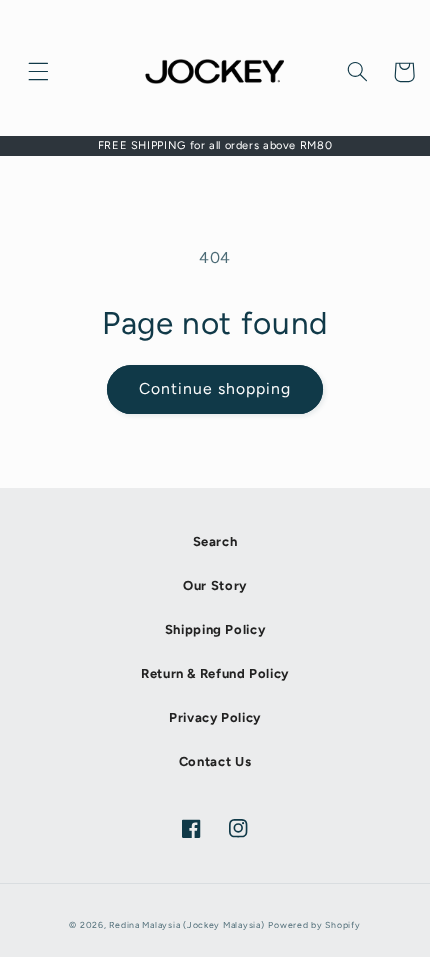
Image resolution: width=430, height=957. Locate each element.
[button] (39, 72)
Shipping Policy (215, 629)
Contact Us (215, 761)
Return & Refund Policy (215, 673)
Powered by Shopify (314, 925)
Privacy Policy (215, 717)
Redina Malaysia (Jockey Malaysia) (186, 925)
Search (215, 541)
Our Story (215, 585)
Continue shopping (215, 388)
